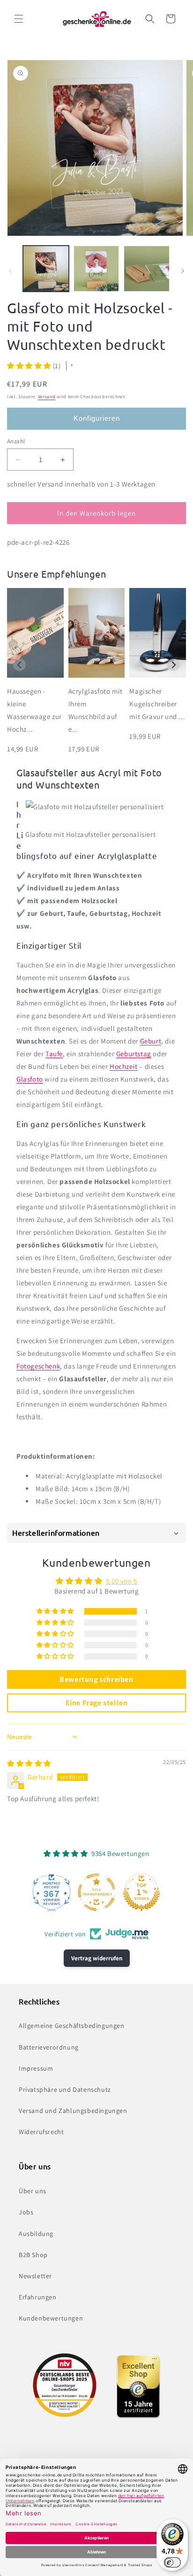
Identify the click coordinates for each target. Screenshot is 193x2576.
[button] (19, 19)
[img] (29, 1763)
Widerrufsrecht (41, 2132)
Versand (47, 397)
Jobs (26, 2212)
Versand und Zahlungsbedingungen (73, 2111)
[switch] (172, 2562)
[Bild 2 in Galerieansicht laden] (96, 269)
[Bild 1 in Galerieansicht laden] (46, 269)
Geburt (151, 1041)
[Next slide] (174, 665)
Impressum (36, 2068)
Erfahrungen (38, 2297)
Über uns (33, 2191)
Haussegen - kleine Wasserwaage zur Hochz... (34, 710)
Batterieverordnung (49, 2047)
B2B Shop (33, 2255)
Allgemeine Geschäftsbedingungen (72, 2026)
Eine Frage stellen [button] (97, 1703)
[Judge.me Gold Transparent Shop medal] (96, 1892)
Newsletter (35, 2276)
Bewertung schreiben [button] (96, 1679)
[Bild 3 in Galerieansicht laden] (147, 269)
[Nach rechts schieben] (183, 271)
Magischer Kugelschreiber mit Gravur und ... (157, 704)
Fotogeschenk (38, 1366)
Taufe (54, 1054)
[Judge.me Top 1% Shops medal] (141, 1892)
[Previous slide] (19, 665)
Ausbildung (36, 2234)
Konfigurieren (97, 418)
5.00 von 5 (122, 1581)
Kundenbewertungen (51, 2318)
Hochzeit (124, 1066)
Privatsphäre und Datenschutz (65, 2089)
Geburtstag (134, 1054)
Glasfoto (30, 1079)
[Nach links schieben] (10, 271)
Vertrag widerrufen (97, 1958)
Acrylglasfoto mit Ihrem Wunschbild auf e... (96, 710)
